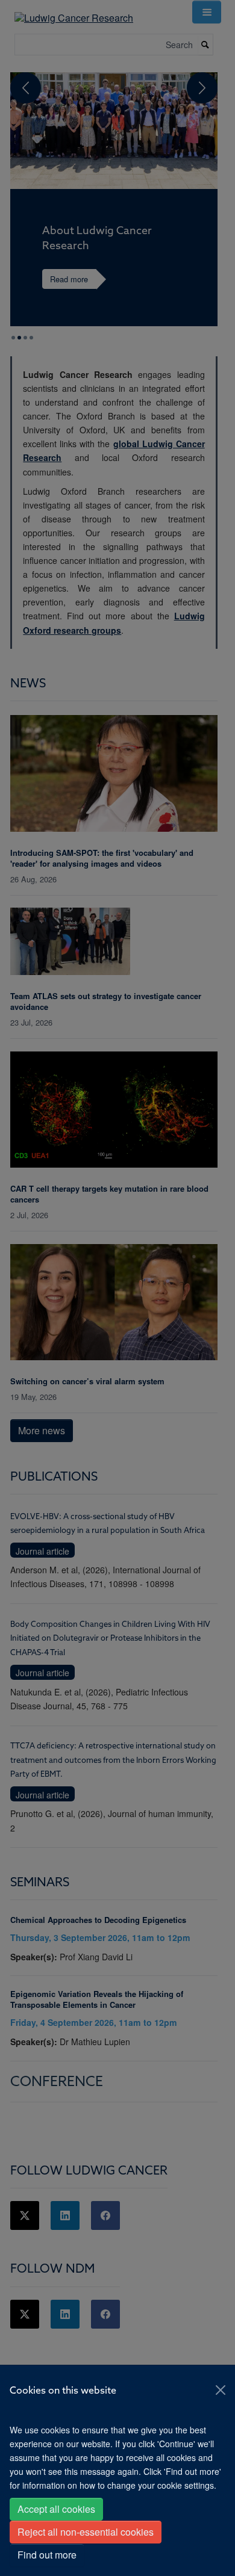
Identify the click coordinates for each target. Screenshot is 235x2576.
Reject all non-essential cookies (86, 2532)
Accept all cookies (56, 2509)
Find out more (47, 2555)
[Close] (221, 2390)
